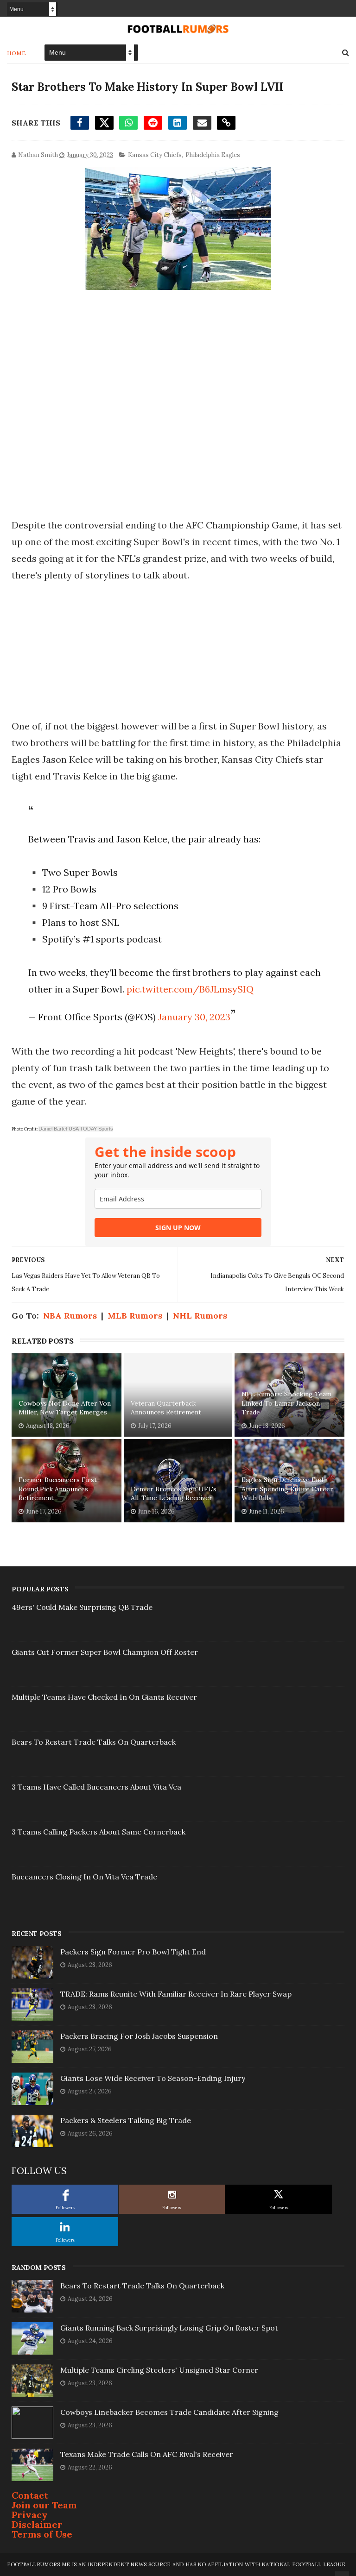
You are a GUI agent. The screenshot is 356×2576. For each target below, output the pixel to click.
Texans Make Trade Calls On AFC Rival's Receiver (147, 2454)
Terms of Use (42, 2534)
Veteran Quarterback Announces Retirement (166, 1408)
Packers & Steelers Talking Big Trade (126, 2120)
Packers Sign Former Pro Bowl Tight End (133, 1952)
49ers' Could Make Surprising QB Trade (82, 1607)
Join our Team (44, 2505)
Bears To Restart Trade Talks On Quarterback (94, 1742)
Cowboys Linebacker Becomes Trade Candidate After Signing (169, 2412)
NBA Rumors (70, 1316)
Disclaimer (37, 2524)
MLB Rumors (135, 1316)
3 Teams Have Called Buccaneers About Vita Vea (96, 1787)
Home (16, 53)
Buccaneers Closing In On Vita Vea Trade (84, 1877)
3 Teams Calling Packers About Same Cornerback (99, 1832)
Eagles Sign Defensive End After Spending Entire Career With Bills (287, 1489)
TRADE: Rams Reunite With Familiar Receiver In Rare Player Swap (176, 1994)
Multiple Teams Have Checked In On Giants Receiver (104, 1697)
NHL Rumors (200, 1316)
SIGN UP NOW (178, 1228)
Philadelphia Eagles (213, 155)
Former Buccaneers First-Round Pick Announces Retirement (59, 1489)
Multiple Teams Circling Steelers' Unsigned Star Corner (159, 2370)
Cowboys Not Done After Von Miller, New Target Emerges (65, 1408)
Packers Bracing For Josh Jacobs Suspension (139, 2036)
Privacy (30, 2515)
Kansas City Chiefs (155, 155)
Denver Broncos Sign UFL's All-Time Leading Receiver (174, 1494)
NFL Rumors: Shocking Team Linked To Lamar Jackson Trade (286, 1403)
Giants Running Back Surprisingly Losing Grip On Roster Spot (169, 2328)
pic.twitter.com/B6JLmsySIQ (190, 989)
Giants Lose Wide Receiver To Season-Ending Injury (153, 2078)
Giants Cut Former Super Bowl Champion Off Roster (105, 1652)
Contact (30, 2495)
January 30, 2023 (194, 1017)
